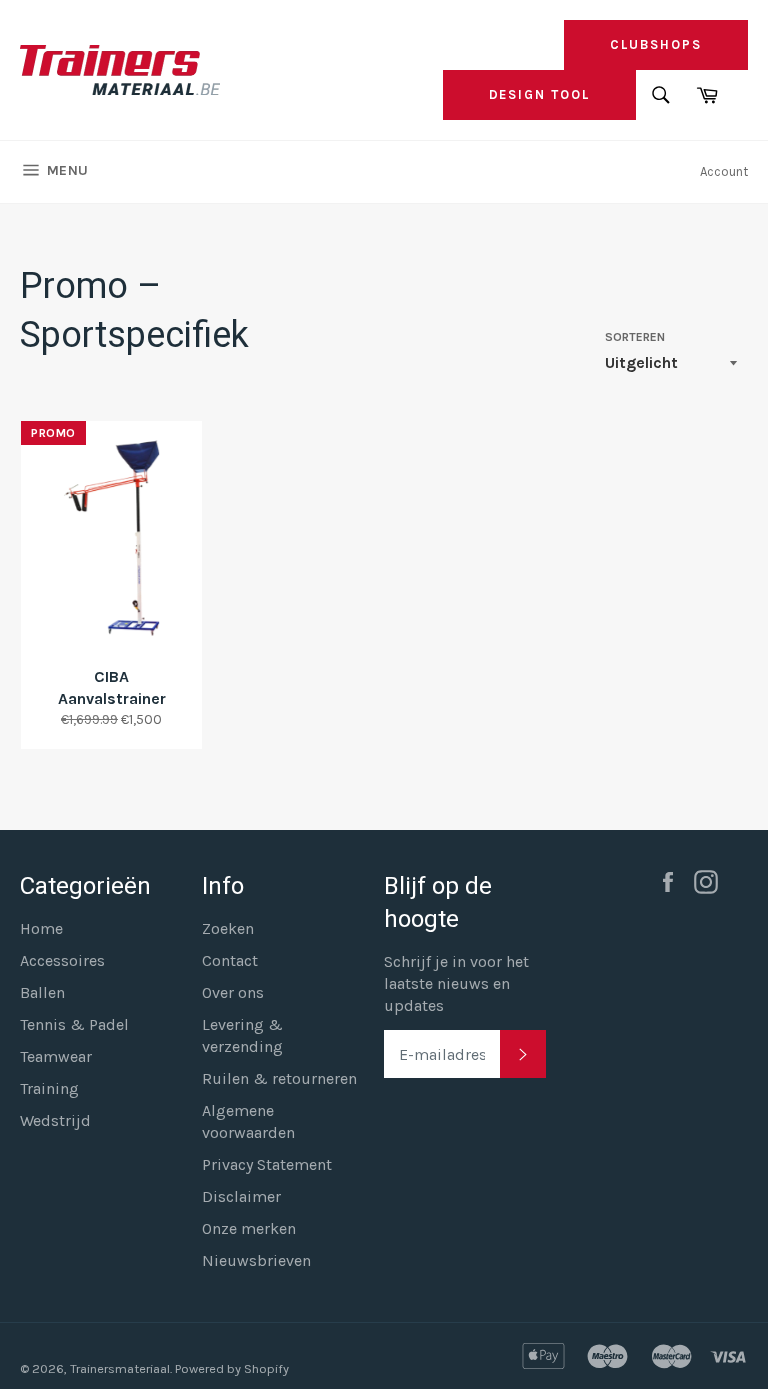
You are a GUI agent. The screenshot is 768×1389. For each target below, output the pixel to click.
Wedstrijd (55, 1120)
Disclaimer (241, 1196)
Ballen (42, 992)
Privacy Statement (267, 1164)
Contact (230, 960)
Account (724, 171)
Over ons (233, 992)
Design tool (539, 94)
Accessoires (62, 960)
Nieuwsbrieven (256, 1260)
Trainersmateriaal (120, 1368)
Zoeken (228, 928)
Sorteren (635, 337)
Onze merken (249, 1228)
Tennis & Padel (74, 1024)
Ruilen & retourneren (279, 1078)
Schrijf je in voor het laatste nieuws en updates (456, 983)
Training (49, 1088)
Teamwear (56, 1056)
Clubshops (656, 44)
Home (41, 928)
